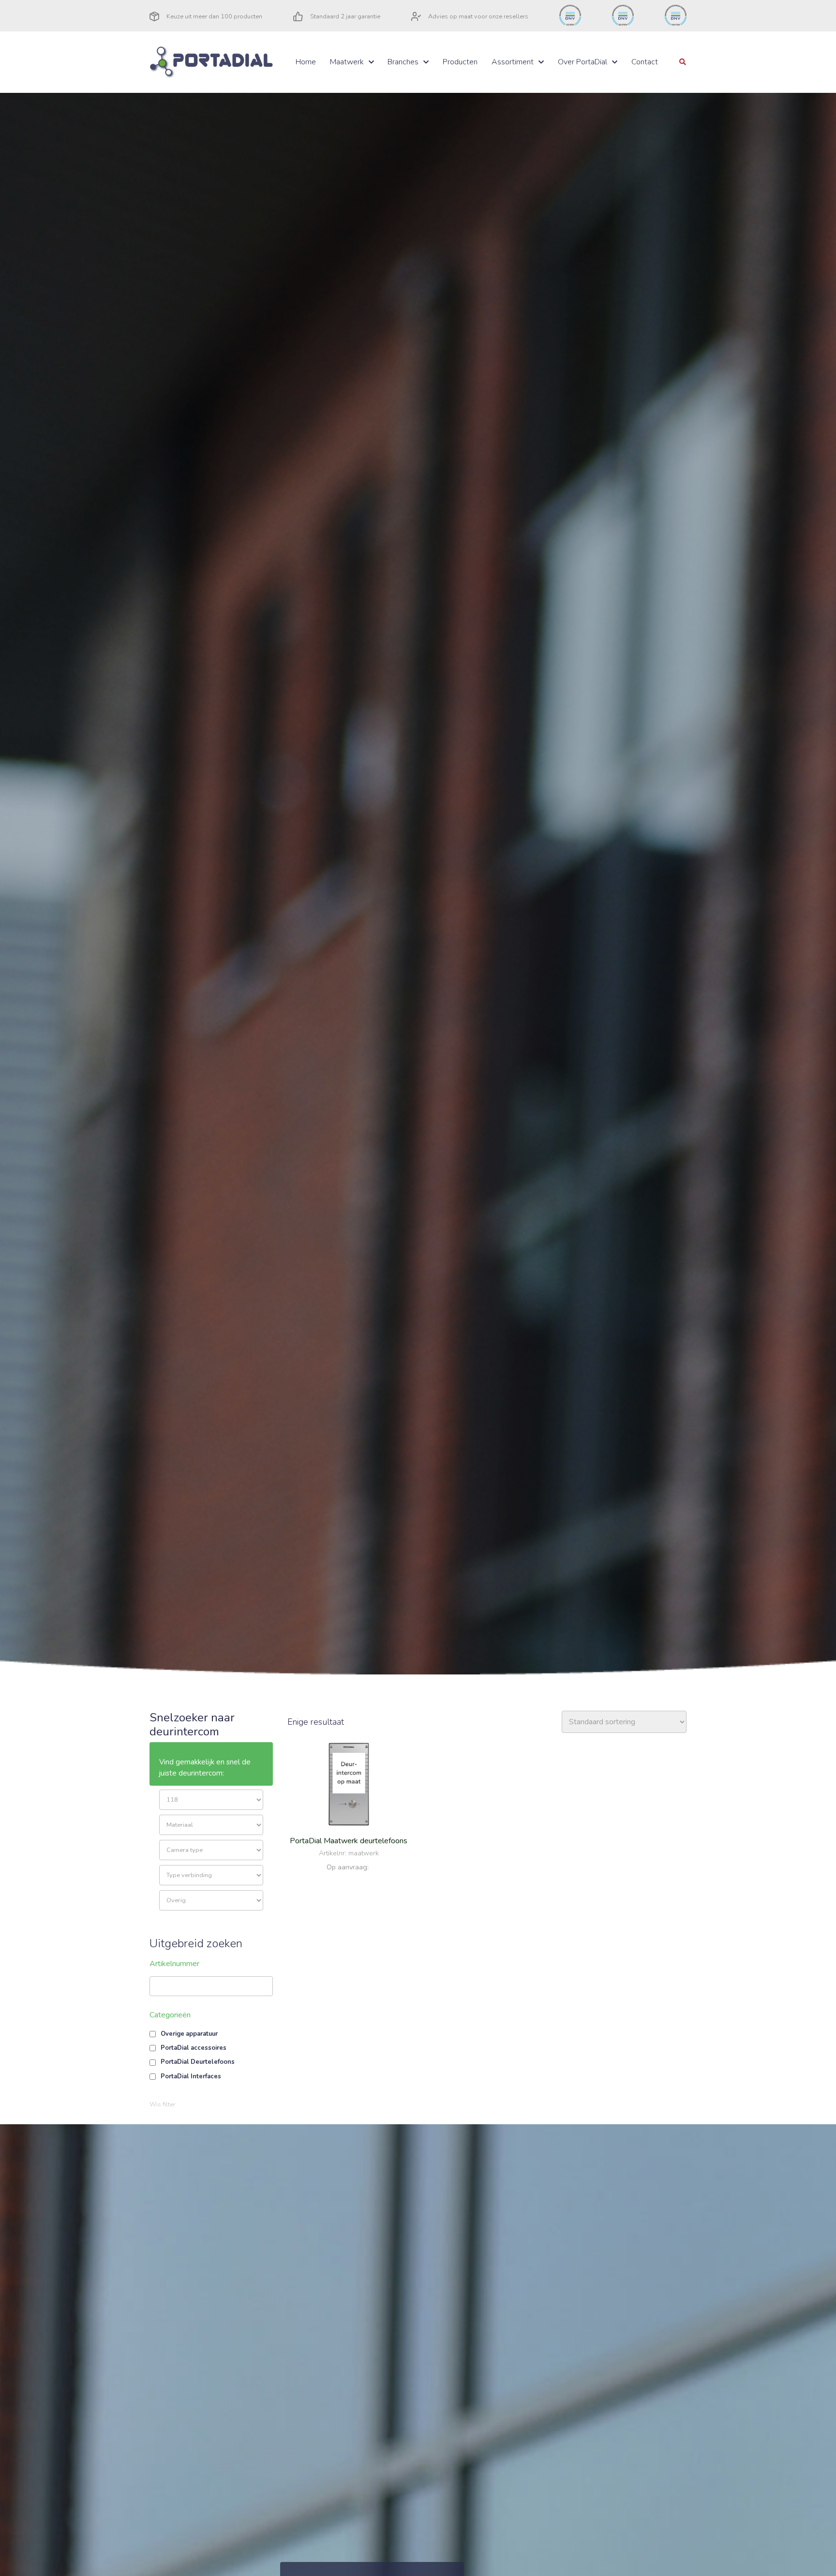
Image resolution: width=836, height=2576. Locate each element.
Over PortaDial (582, 62)
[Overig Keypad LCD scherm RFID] (211, 1900)
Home (306, 62)
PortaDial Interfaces (191, 2076)
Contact (645, 62)
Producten (460, 62)
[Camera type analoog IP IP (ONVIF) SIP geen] (211, 1850)
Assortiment (513, 62)
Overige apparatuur (189, 2034)
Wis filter (162, 2104)
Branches (403, 62)
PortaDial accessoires (194, 2048)
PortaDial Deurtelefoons (198, 2062)
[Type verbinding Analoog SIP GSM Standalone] (211, 1875)
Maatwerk (347, 62)
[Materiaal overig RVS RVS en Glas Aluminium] (211, 1825)
